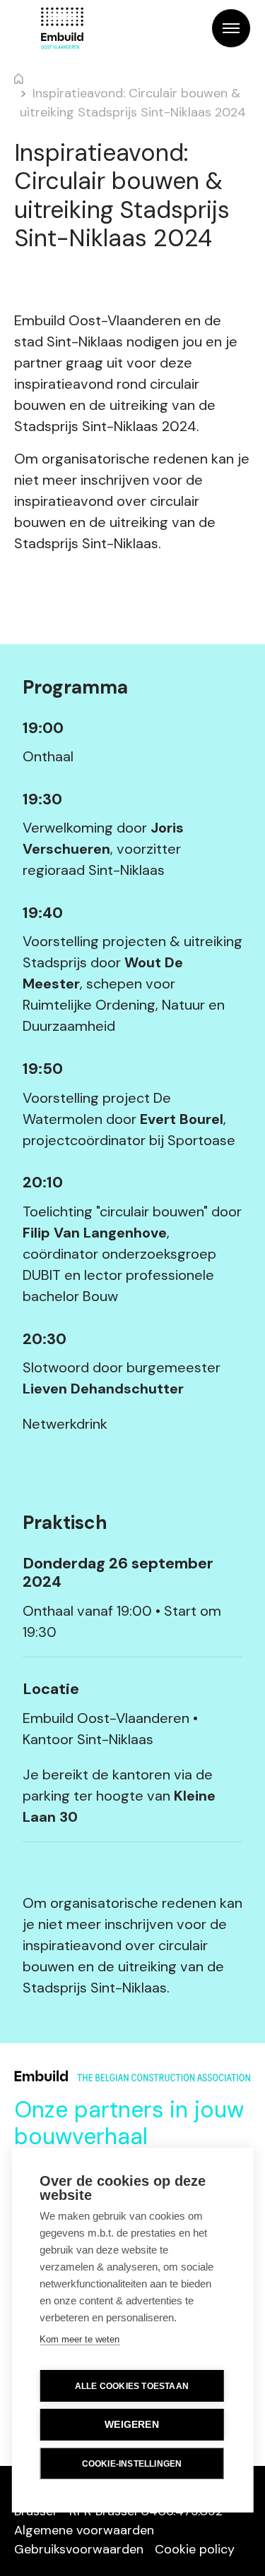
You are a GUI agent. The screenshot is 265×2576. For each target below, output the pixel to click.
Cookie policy (195, 2549)
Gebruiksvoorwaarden (79, 2549)
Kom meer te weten (79, 2339)
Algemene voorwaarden (84, 2530)
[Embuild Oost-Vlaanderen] (62, 28)
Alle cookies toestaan (132, 2386)
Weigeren (132, 2425)
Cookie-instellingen (132, 2464)
